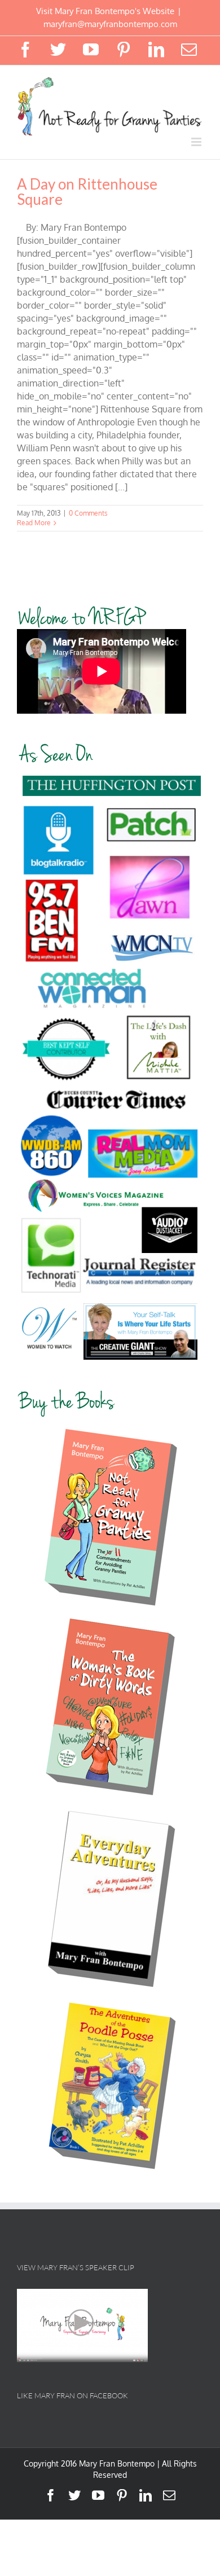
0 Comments (88, 513)
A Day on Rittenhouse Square (87, 192)
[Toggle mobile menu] (197, 142)
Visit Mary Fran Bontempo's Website (105, 11)
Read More (34, 523)
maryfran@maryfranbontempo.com (110, 24)
